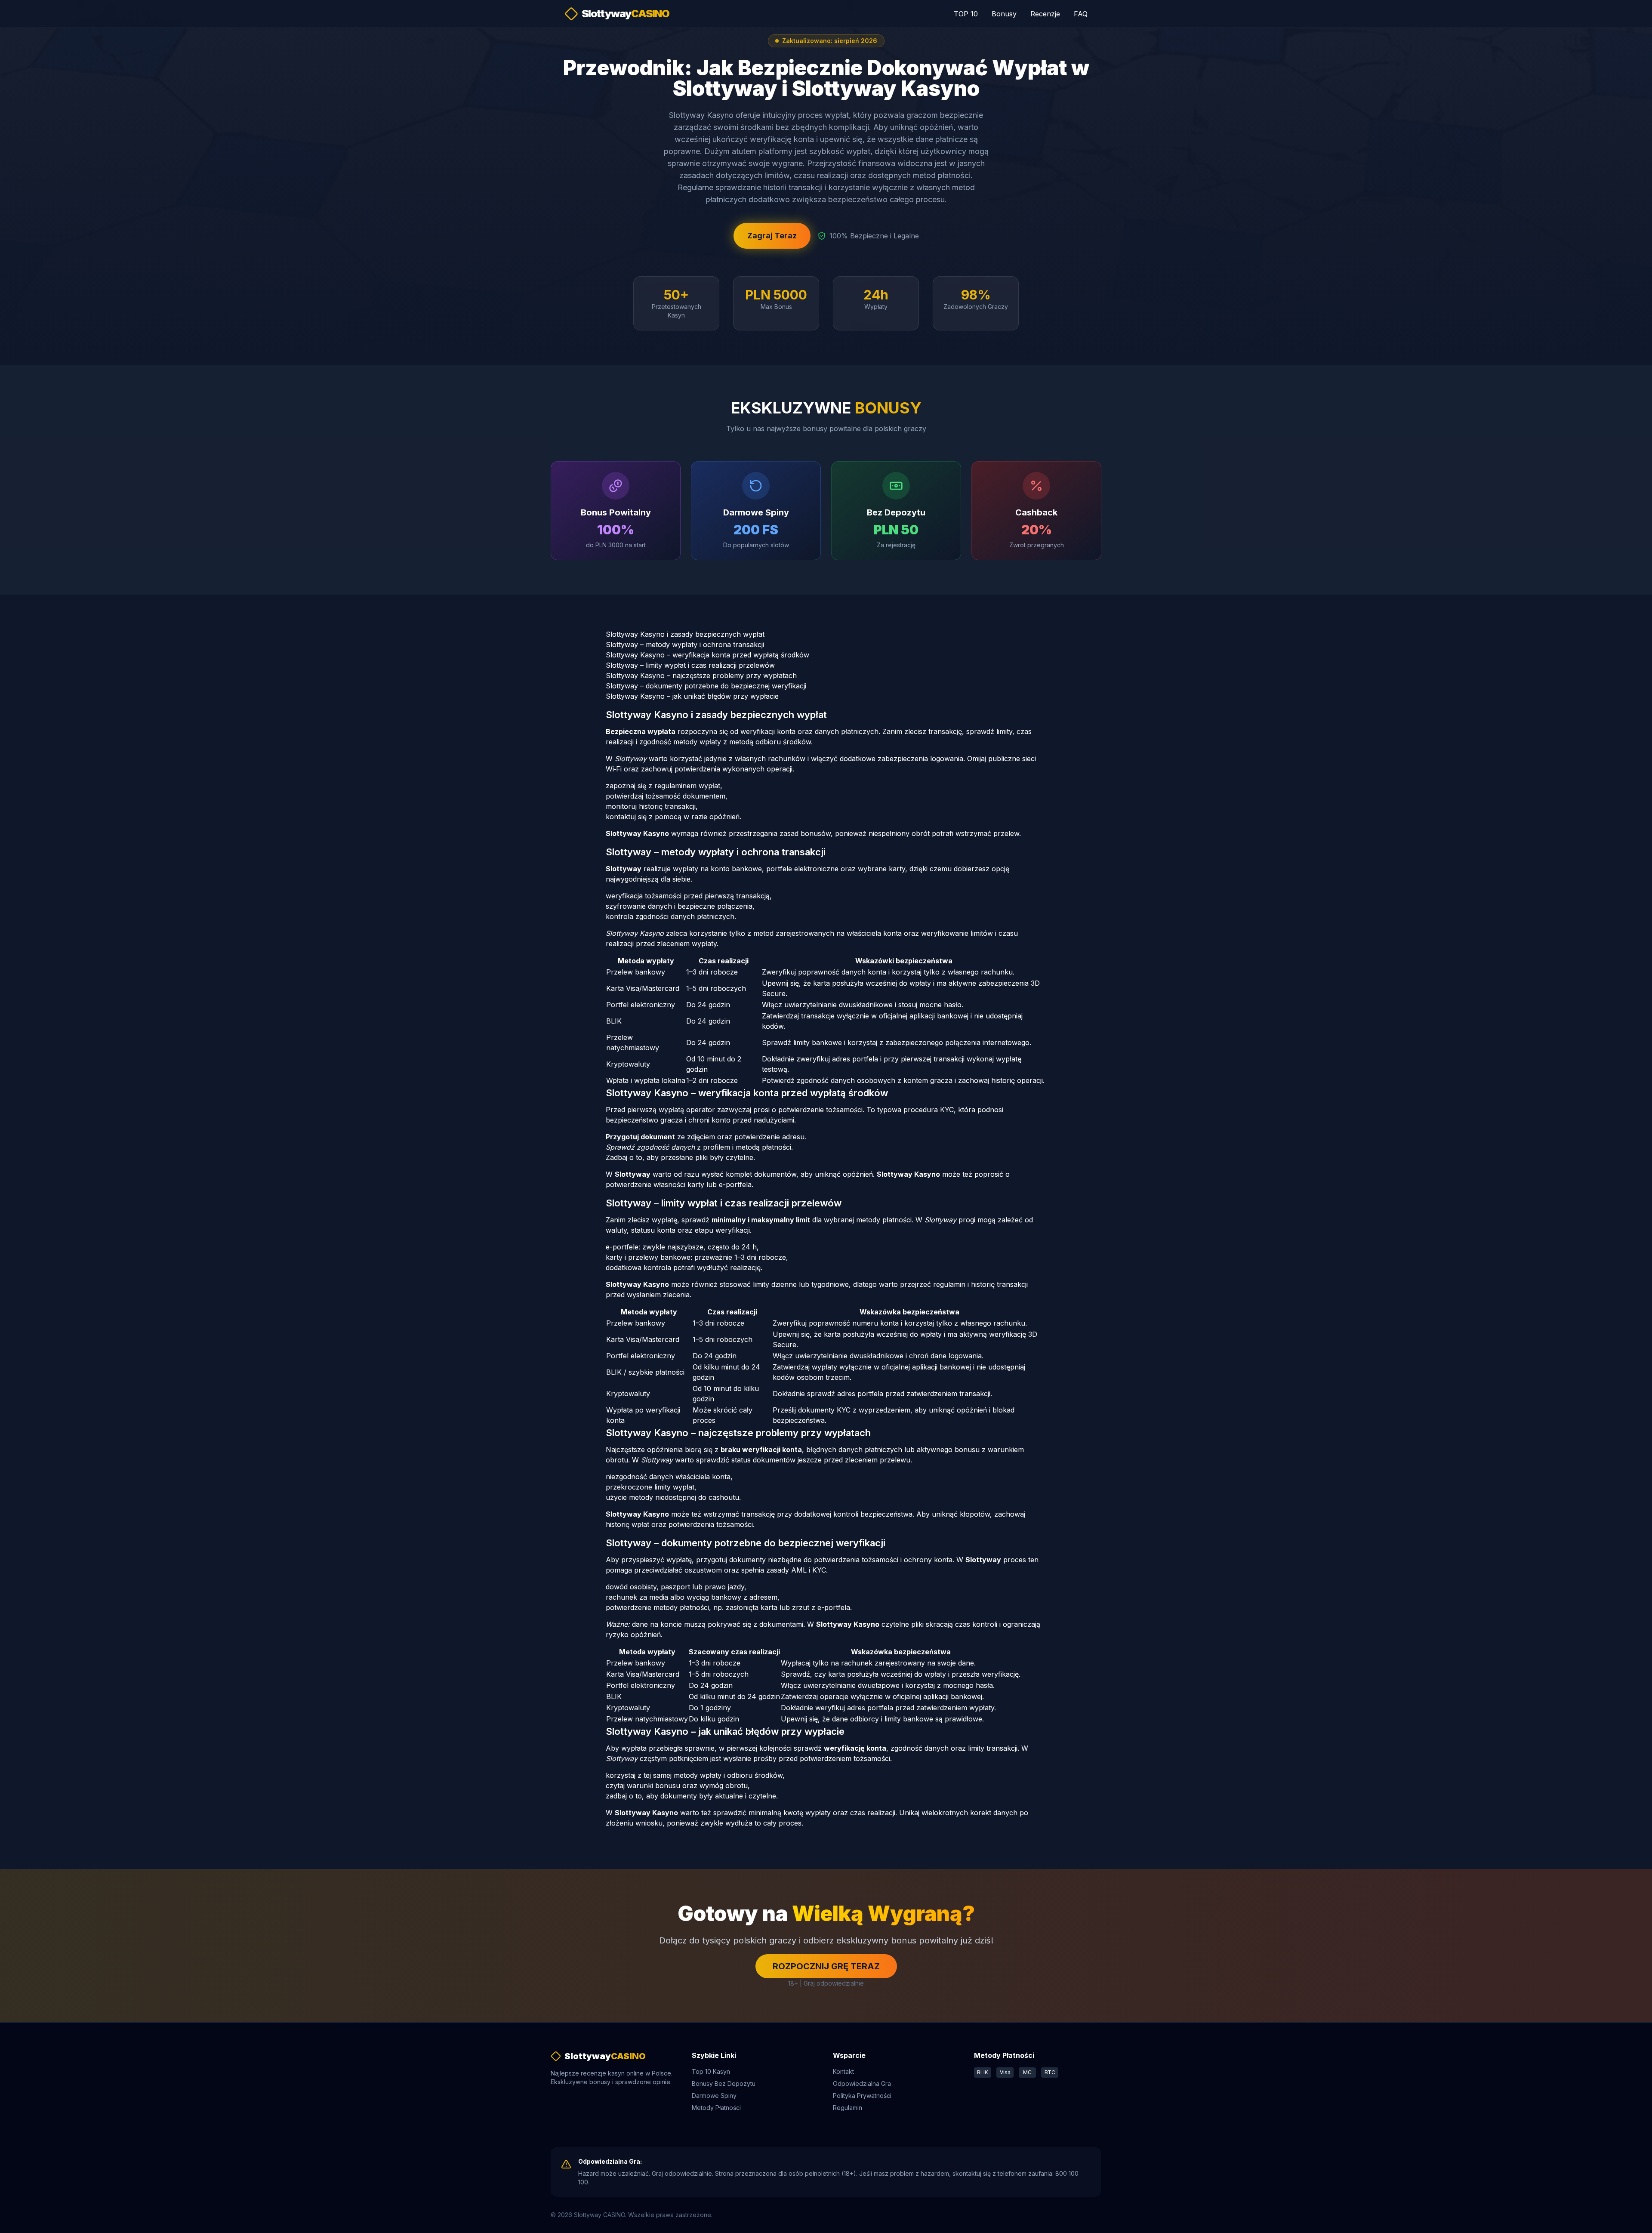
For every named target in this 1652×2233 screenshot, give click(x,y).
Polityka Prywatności (862, 2096)
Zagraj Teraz (772, 236)
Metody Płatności (716, 2108)
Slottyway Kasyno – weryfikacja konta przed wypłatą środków (707, 655)
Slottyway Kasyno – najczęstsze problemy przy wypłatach (701, 675)
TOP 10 (966, 14)
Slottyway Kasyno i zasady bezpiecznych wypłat (685, 634)
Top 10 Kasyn (711, 2071)
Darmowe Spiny (714, 2096)
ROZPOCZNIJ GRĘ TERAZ (826, 1966)
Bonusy (1004, 14)
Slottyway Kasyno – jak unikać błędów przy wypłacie (692, 696)
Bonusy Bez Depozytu (724, 2083)
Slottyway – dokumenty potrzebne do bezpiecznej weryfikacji (706, 686)
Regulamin (848, 2108)
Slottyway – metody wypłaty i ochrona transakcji (685, 645)
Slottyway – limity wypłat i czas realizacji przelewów (690, 665)
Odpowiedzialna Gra (862, 2083)
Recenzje (1045, 14)
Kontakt (843, 2071)
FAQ (1081, 14)
